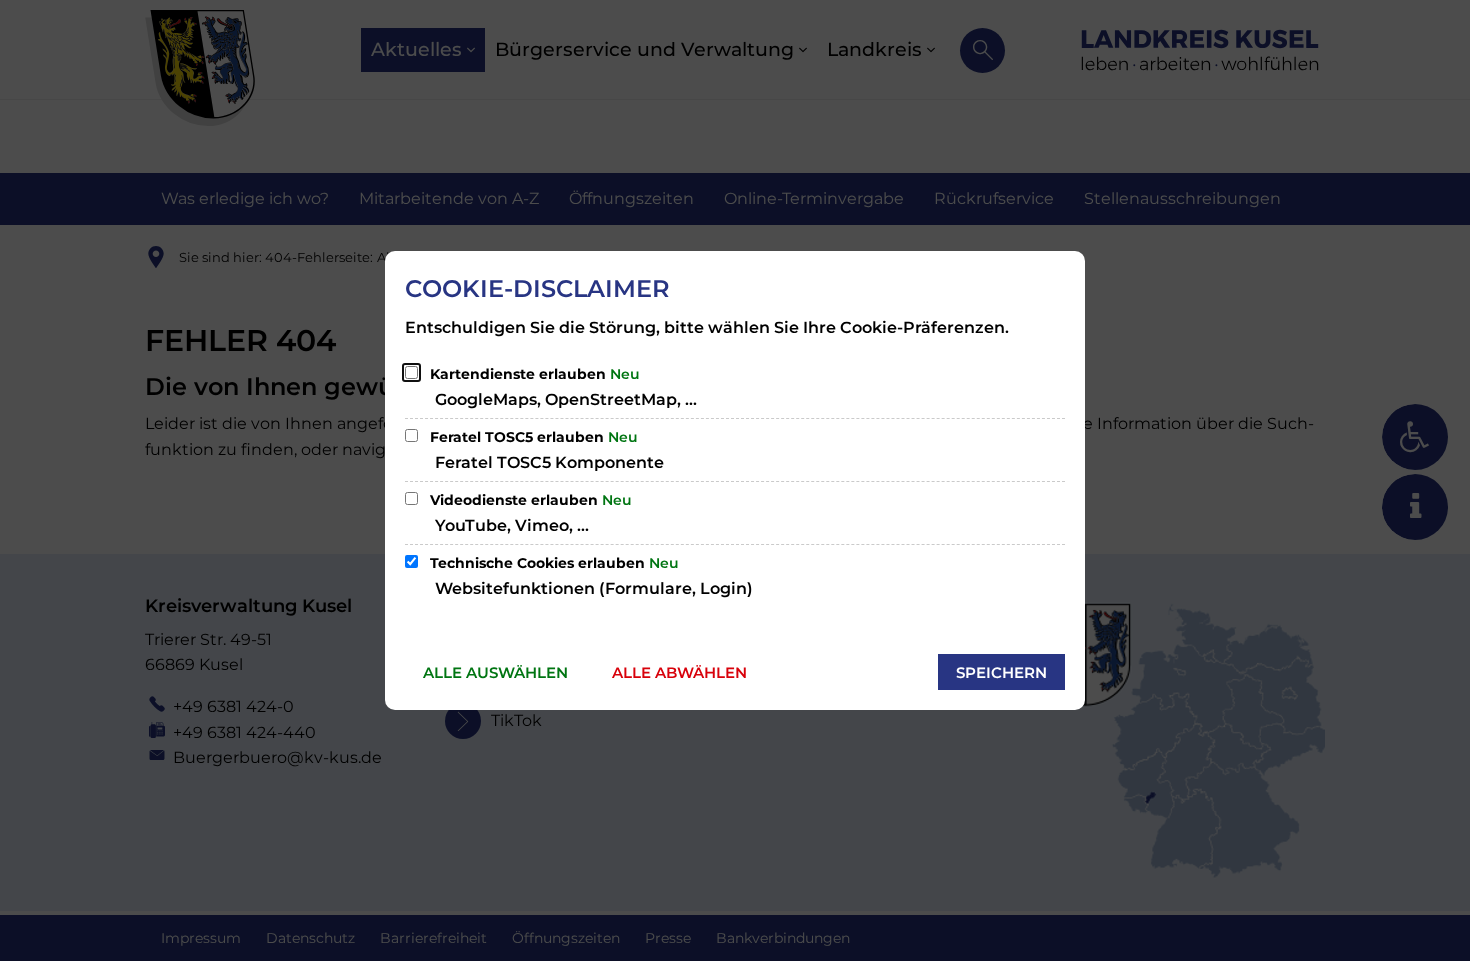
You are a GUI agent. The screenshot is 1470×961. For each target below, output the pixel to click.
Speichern (1001, 672)
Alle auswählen (495, 672)
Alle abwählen (679, 672)
